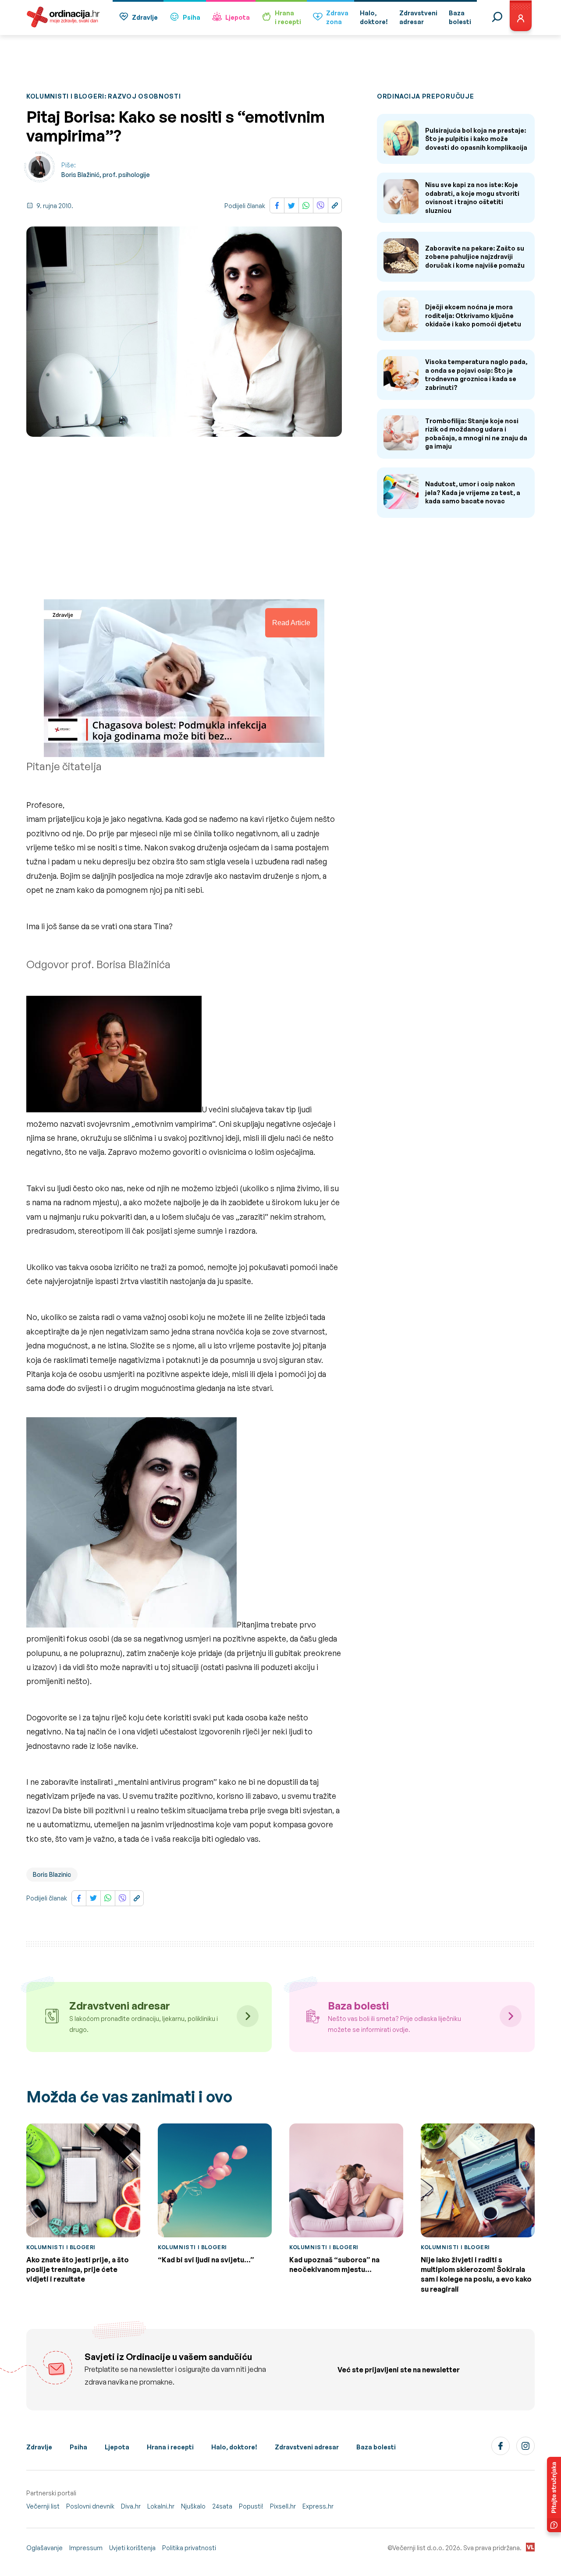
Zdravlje (145, 17)
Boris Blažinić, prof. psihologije (106, 175)
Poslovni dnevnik (90, 2506)
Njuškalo (193, 2506)
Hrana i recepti (170, 2447)
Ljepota (238, 17)
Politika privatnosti (189, 2548)
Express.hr (318, 2506)
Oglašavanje (44, 2548)
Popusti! (251, 2506)
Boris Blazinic (52, 1874)
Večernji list (43, 2506)
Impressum (86, 2548)
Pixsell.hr (283, 2506)
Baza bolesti (376, 2447)
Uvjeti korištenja (132, 2548)
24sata (222, 2506)
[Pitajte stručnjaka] (554, 2495)
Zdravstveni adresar (307, 2447)
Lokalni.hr (161, 2506)
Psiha (192, 17)
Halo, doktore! (234, 2447)
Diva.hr (131, 2506)
